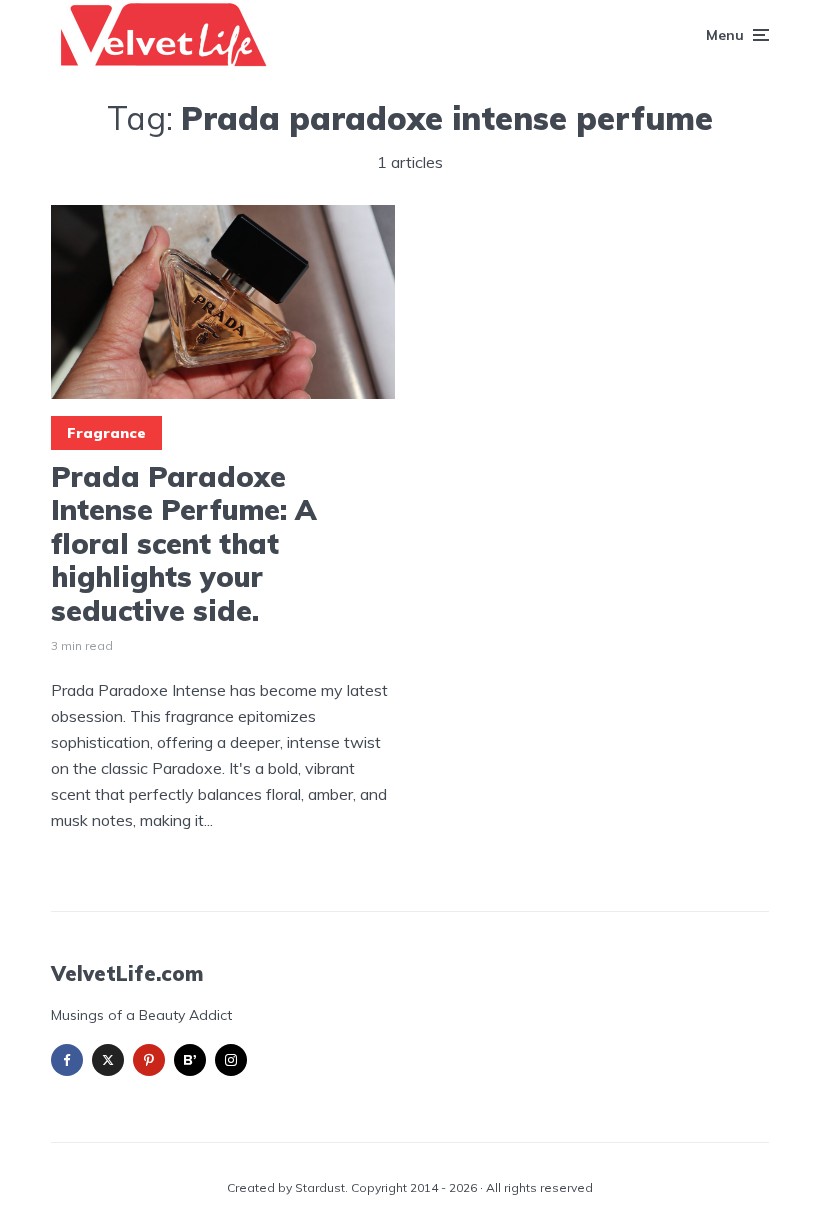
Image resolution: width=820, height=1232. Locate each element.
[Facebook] (67, 1060)
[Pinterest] (149, 1060)
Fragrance (106, 433)
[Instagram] (231, 1060)
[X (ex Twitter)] (108, 1060)
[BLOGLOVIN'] (190, 1060)
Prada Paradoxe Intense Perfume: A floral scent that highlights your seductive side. (184, 544)
